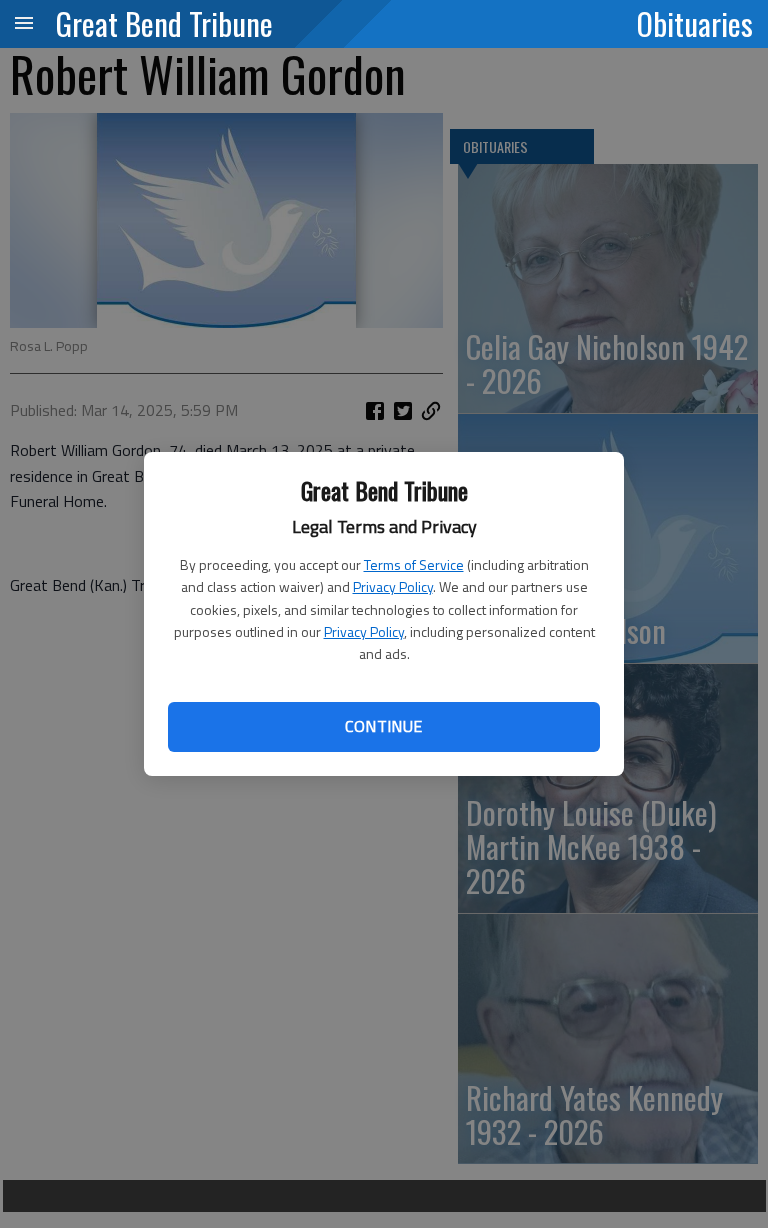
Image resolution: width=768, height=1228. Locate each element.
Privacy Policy (393, 586)
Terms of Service (414, 564)
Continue (383, 726)
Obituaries (695, 23)
